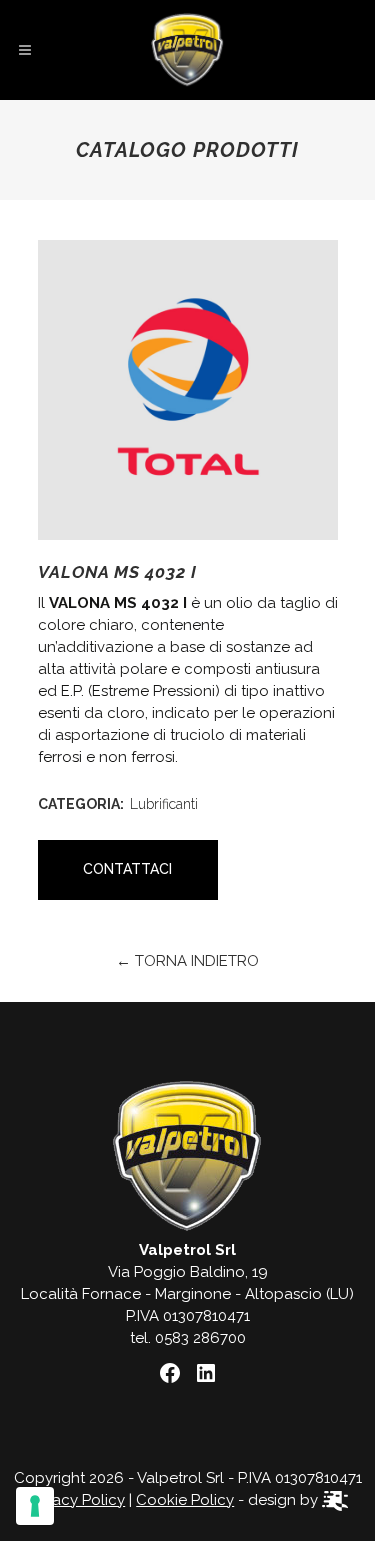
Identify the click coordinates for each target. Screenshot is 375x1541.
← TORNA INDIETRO (187, 961)
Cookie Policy (185, 1500)
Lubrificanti (164, 804)
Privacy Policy (76, 1500)
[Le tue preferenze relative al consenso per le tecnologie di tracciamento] (35, 1506)
